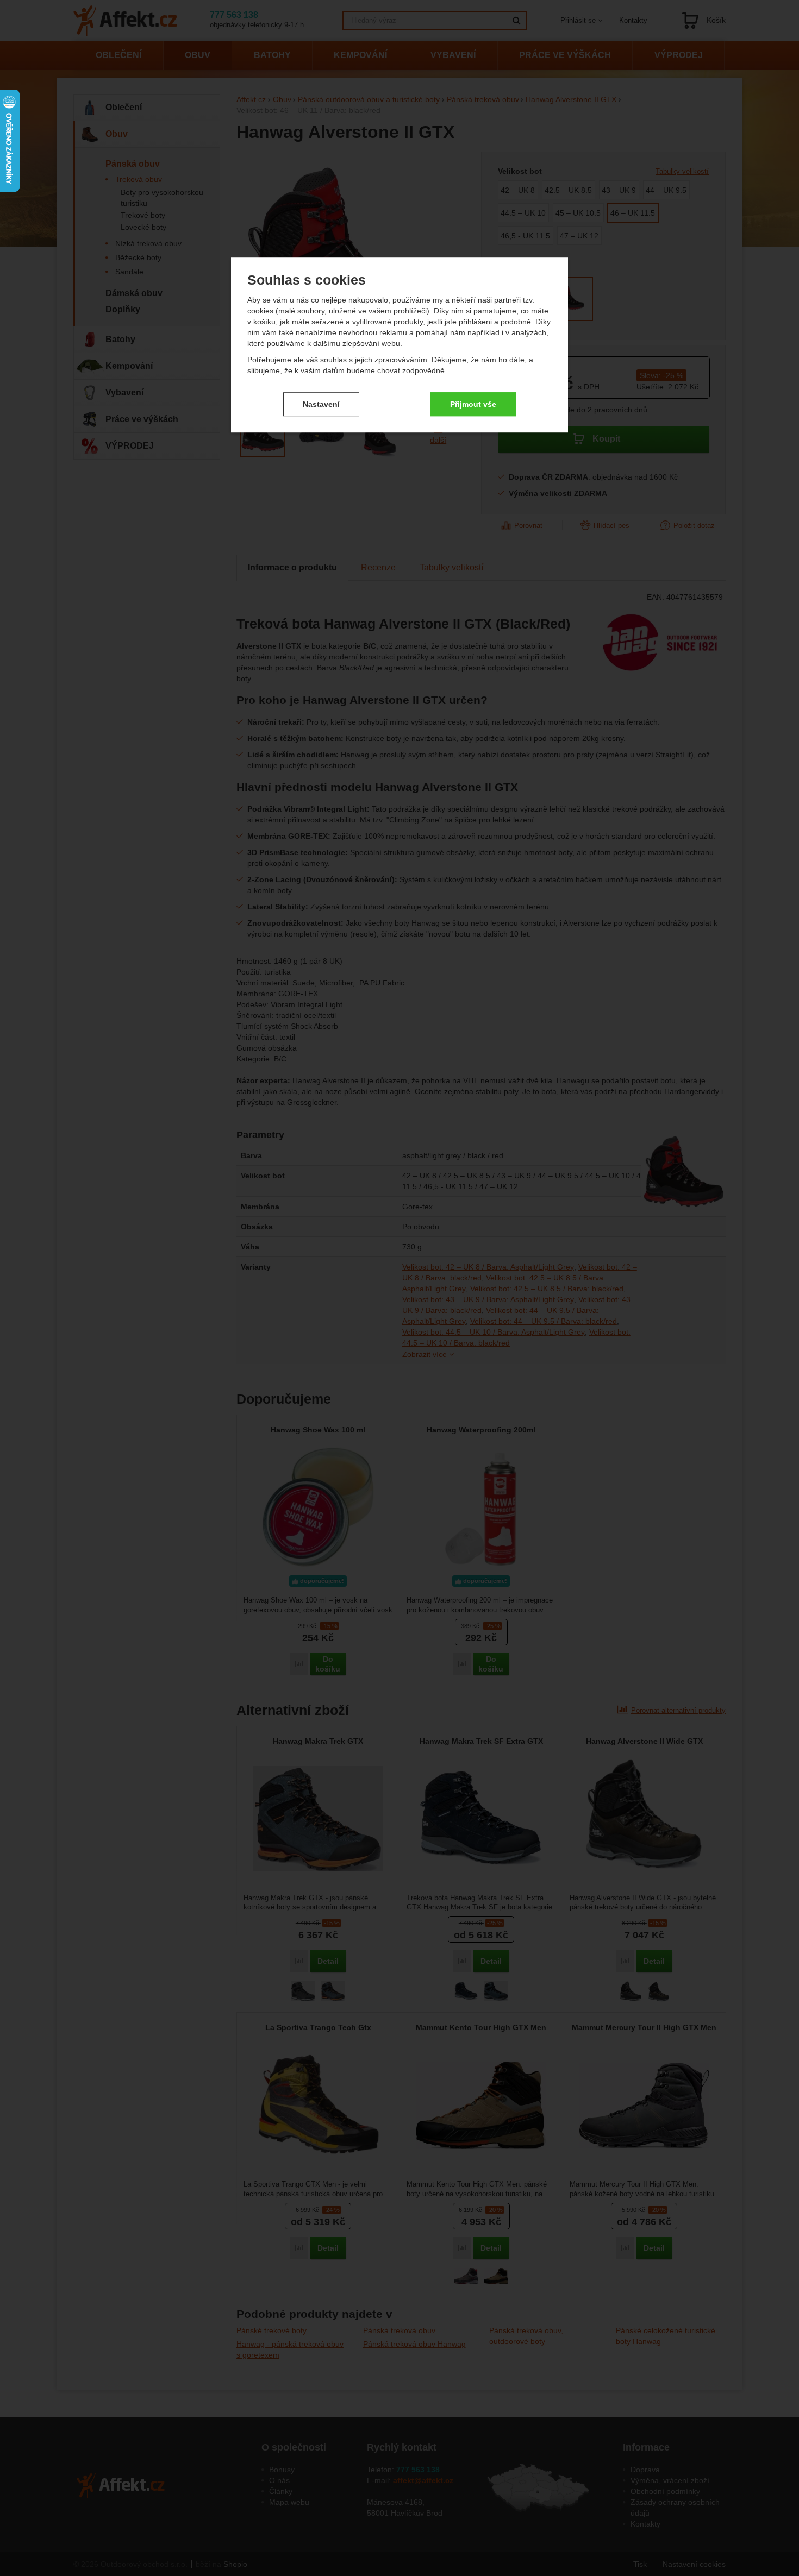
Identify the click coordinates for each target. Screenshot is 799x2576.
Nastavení (321, 404)
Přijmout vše (473, 404)
